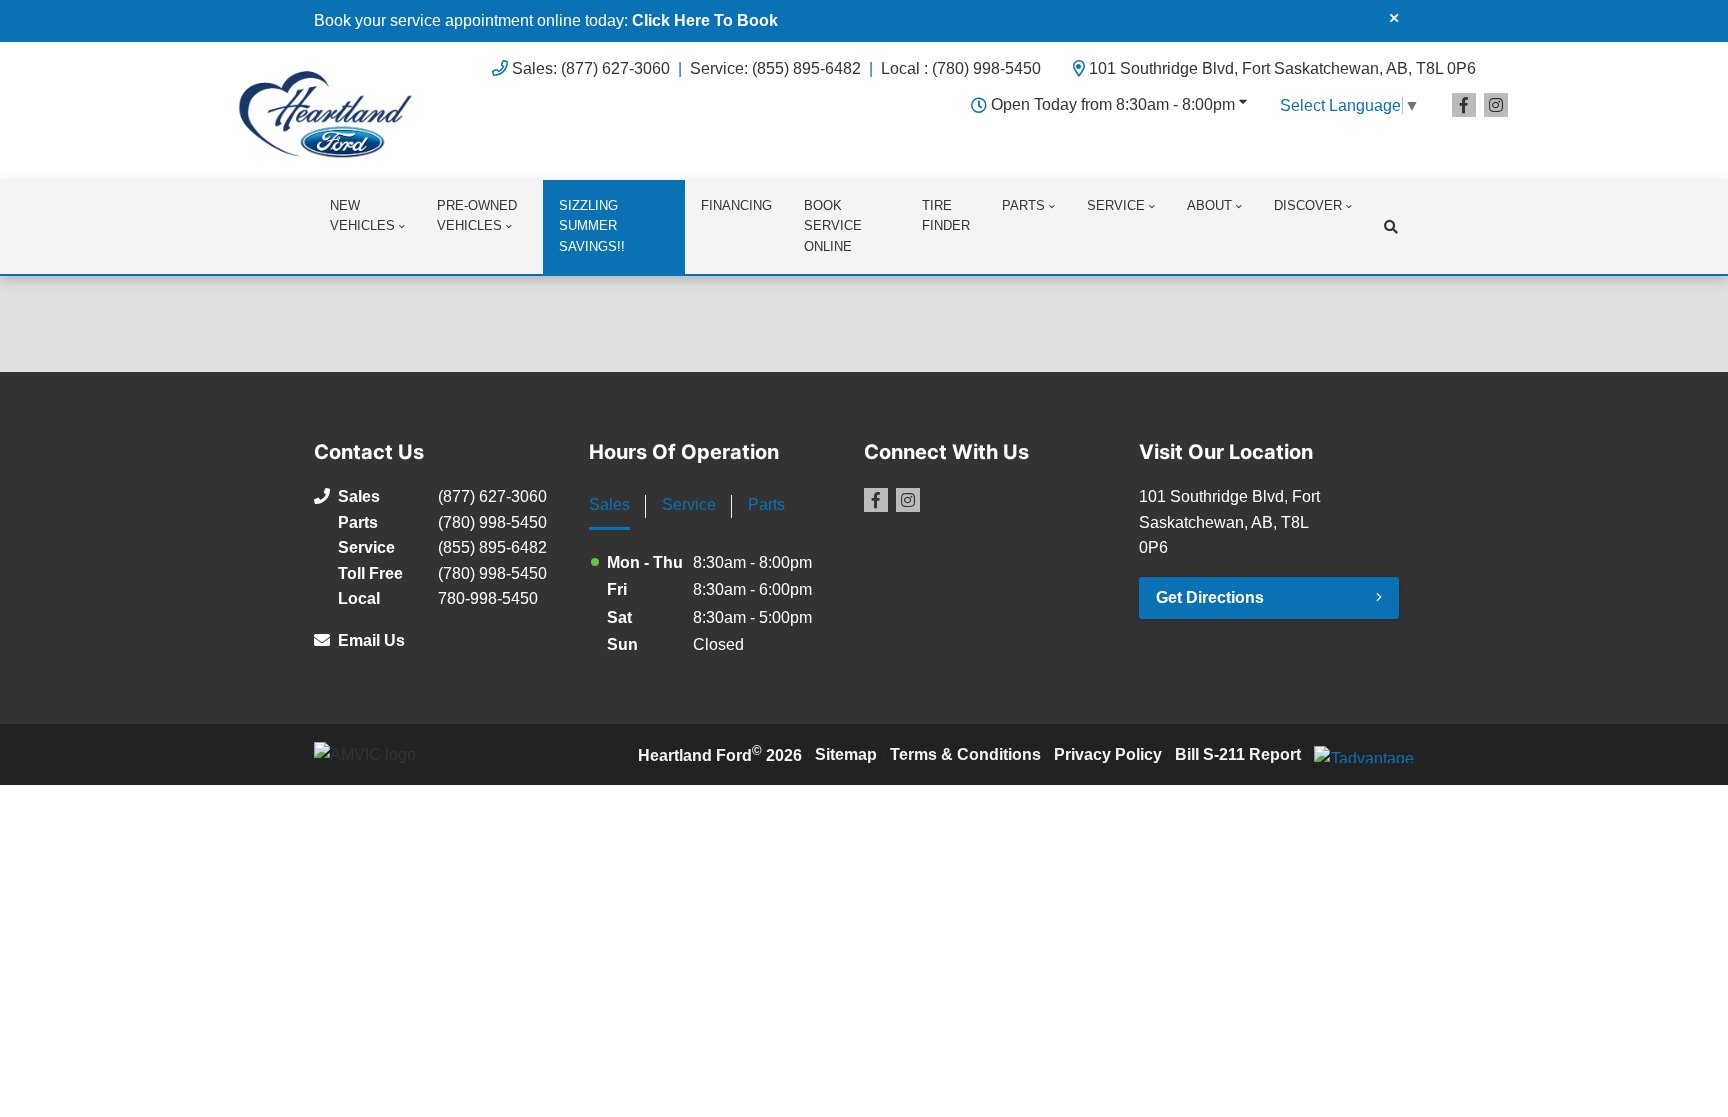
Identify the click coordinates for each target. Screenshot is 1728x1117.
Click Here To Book (705, 20)
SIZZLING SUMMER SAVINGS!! (592, 226)
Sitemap (846, 754)
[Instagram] (1496, 105)
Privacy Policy (1108, 754)
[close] (1394, 17)
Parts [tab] (766, 504)
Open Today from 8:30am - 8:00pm (1113, 104)
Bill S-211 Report (1238, 754)
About (1209, 205)
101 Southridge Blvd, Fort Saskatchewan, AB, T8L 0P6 (1282, 68)
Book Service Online (833, 226)
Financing (736, 205)
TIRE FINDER (946, 216)
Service (1116, 205)
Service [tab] (689, 504)
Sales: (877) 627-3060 (591, 68)
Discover (1308, 205)
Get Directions (1210, 597)
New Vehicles (362, 216)
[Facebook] (1464, 105)
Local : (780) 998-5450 (961, 68)
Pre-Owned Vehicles (477, 216)
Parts (1023, 205)
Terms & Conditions (965, 754)
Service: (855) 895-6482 (775, 68)
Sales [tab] (609, 504)
